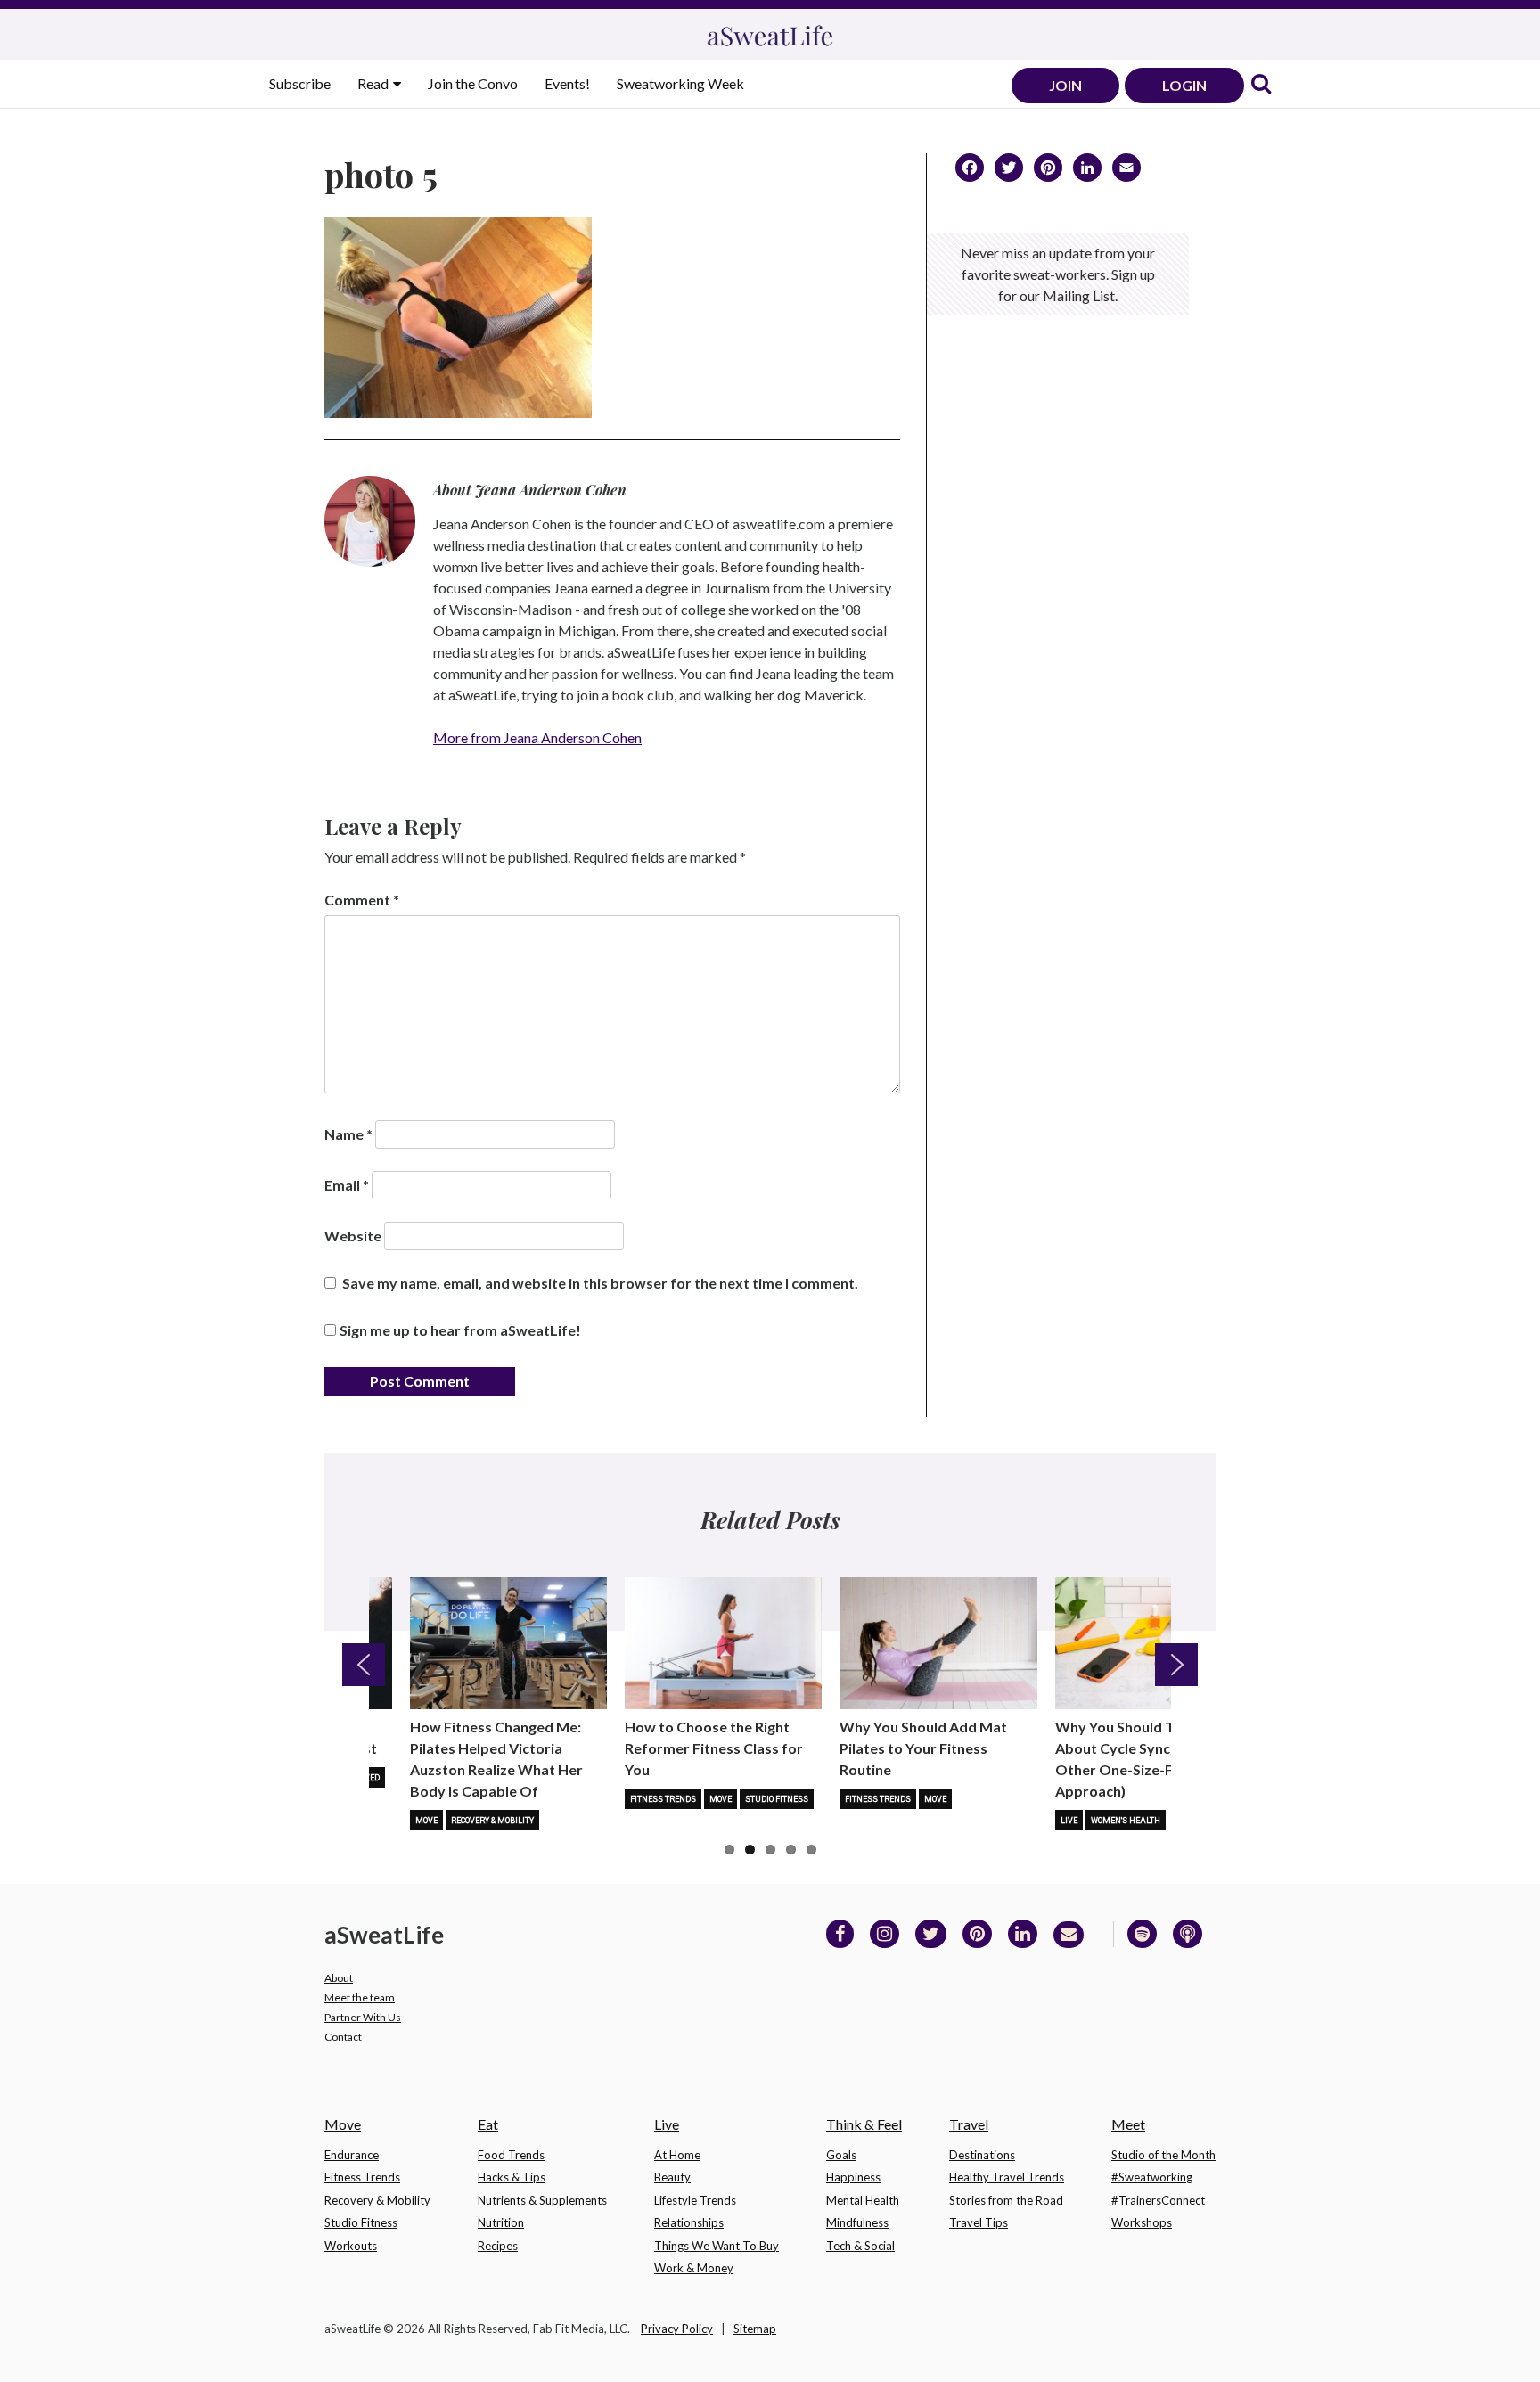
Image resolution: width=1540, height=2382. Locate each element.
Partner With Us (363, 2017)
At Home (677, 2155)
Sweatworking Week (680, 83)
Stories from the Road (1006, 2200)
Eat (488, 2124)
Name (348, 1134)
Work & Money (694, 2268)
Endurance (352, 2155)
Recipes (498, 2246)
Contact (343, 2037)
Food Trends (511, 2155)
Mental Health (863, 2200)
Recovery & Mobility (492, 1821)
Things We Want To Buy (717, 2246)
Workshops (1142, 2222)
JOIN (1065, 85)
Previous (364, 1665)
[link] (1261, 85)
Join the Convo (473, 83)
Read (374, 83)
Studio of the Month (1163, 2155)
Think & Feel (864, 2124)
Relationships (689, 2222)
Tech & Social (860, 2246)
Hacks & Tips (512, 2177)
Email (347, 1185)
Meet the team (360, 1997)
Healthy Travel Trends (1007, 2177)
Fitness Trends (663, 1799)
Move (426, 1821)
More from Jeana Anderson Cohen (537, 737)
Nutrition (501, 2222)
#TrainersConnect (1158, 2200)
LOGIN (1184, 85)
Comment (362, 900)
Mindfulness (857, 2222)
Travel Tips (979, 2222)
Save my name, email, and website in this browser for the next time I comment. (600, 1283)
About (339, 1978)
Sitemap (755, 2329)
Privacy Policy (677, 2329)
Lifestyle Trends (695, 2200)
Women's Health (1126, 1821)
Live (1069, 1821)
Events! (567, 83)
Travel (969, 2124)
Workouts (351, 2246)
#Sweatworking (1152, 2177)
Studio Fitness (777, 1799)
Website (353, 1236)
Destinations (982, 2155)
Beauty (672, 2177)
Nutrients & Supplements (542, 2200)
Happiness (853, 2177)
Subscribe (300, 83)
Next (1176, 1665)
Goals (841, 2155)
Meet (1128, 2124)
